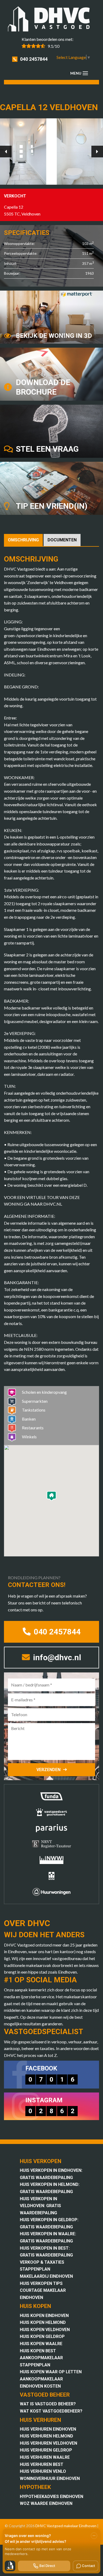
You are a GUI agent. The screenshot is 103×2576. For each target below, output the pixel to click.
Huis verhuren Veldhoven (48, 2443)
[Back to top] (92, 11)
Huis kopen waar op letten (51, 2372)
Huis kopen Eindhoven (44, 2316)
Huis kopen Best (38, 2351)
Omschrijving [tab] (23, 540)
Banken (29, 1419)
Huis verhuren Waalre (45, 2457)
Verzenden (48, 1770)
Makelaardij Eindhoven (46, 2276)
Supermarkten (35, 1401)
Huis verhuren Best (42, 2464)
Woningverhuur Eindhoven (50, 2478)
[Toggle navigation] (85, 73)
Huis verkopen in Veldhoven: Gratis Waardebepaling (40, 2206)
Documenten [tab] (62, 540)
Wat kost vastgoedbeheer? (51, 2411)
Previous (6, 152)
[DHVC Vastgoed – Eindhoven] (51, 20)
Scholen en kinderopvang (44, 1392)
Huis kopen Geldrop (42, 2336)
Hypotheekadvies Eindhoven (51, 2497)
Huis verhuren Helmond (46, 2436)
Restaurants (33, 1428)
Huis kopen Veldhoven (45, 2330)
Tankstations (34, 1410)
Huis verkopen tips (41, 2283)
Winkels (29, 1437)
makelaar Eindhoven (80, 2526)
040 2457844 (34, 59)
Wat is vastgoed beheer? (48, 2404)
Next (97, 152)
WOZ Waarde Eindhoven (46, 2503)
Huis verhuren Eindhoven (48, 2429)
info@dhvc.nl (56, 1657)
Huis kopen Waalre (41, 2344)
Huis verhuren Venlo (43, 2471)
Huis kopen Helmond (43, 2322)
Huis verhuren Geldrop (46, 2450)
